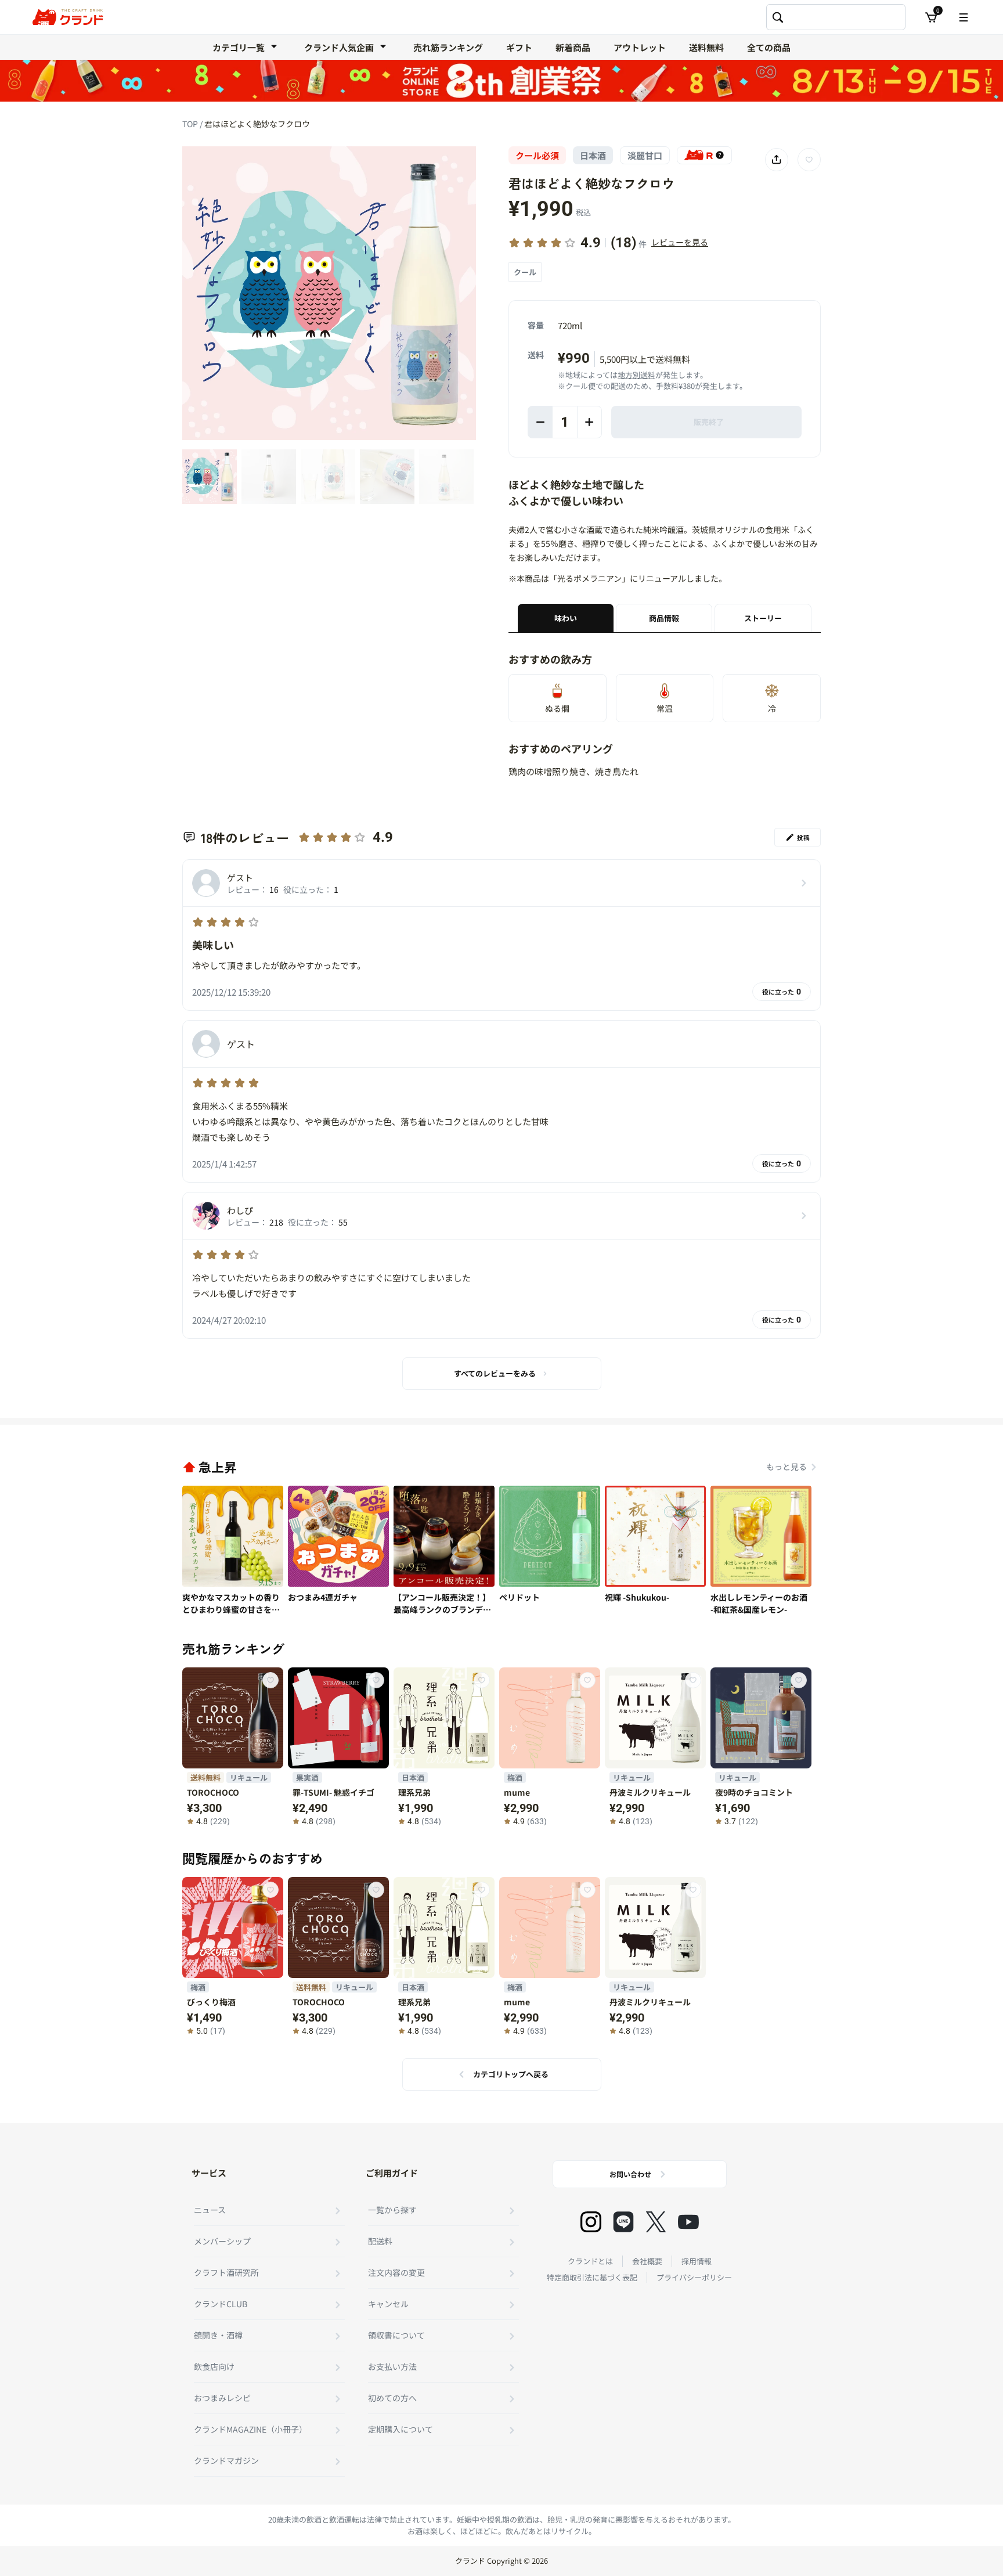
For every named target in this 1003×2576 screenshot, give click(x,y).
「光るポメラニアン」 (589, 578)
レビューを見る (680, 242)
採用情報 (697, 2261)
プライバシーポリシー (694, 2277)
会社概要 (647, 2261)
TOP (191, 124)
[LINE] (623, 2222)
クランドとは (590, 2261)
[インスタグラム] (591, 2222)
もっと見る (786, 1467)
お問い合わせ (630, 2174)
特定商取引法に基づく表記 (592, 2277)
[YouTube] (688, 2222)
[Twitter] (656, 2222)
